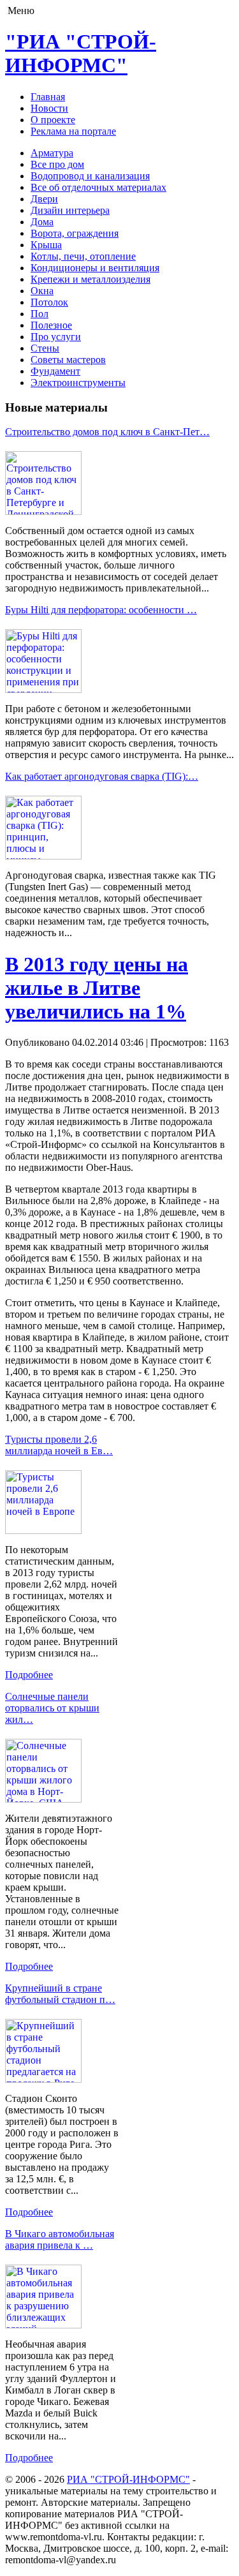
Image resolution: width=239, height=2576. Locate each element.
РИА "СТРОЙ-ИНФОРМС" (128, 2479)
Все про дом (57, 164)
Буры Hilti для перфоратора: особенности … (101, 610)
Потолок (49, 302)
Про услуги (56, 337)
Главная (48, 97)
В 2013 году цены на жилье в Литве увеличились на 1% (97, 988)
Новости (49, 108)
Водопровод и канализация (90, 176)
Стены (45, 348)
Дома (42, 222)
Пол (40, 314)
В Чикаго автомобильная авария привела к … (60, 2239)
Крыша (46, 245)
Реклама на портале (73, 131)
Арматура (52, 153)
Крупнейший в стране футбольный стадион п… (60, 1994)
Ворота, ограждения (75, 233)
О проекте (53, 120)
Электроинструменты (78, 383)
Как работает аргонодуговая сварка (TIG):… (102, 776)
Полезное (51, 325)
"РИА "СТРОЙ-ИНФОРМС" (81, 53)
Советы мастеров (68, 360)
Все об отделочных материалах (98, 187)
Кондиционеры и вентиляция (95, 268)
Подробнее (29, 1675)
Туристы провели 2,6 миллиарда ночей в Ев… (59, 1445)
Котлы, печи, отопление (83, 256)
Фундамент (55, 371)
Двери (44, 199)
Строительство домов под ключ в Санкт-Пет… (107, 432)
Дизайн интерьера (70, 210)
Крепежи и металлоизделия (91, 279)
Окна (42, 291)
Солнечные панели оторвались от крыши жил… (52, 1708)
